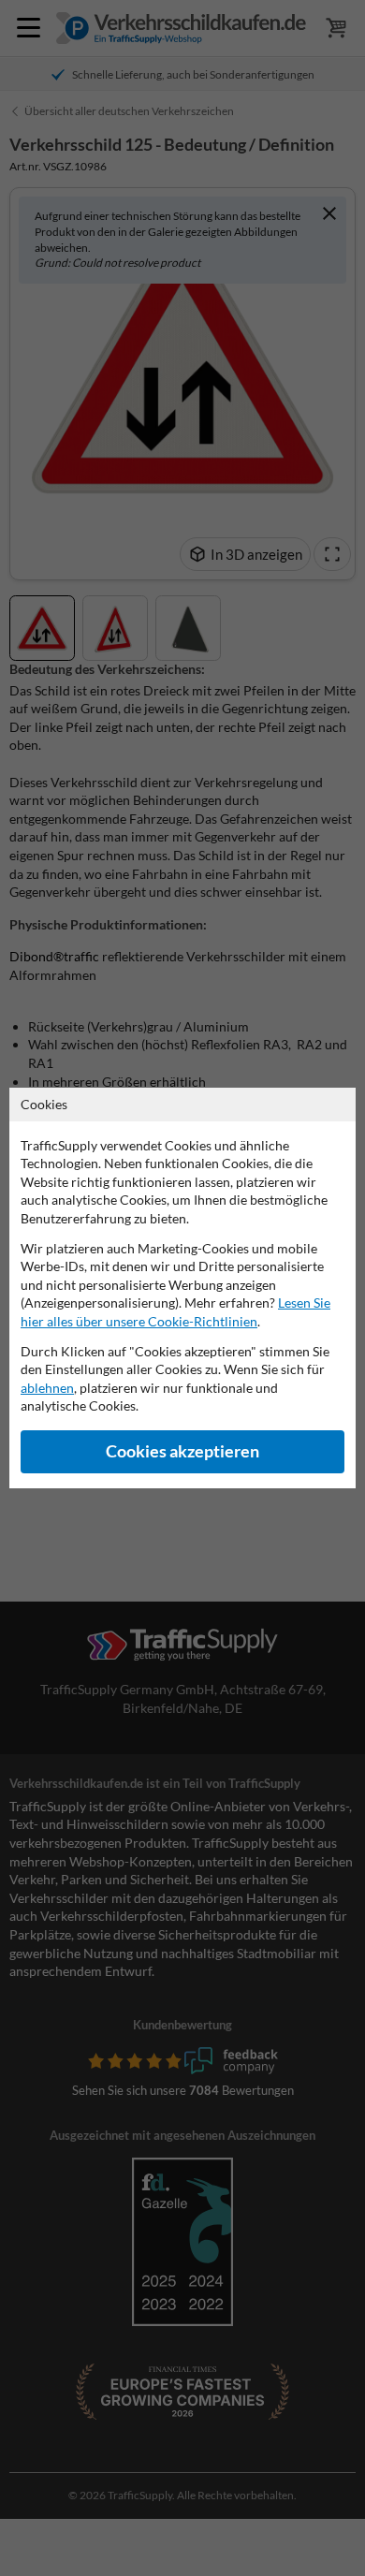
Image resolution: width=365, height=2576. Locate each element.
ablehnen (47, 1388)
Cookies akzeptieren (182, 1451)
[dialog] (182, 1288)
